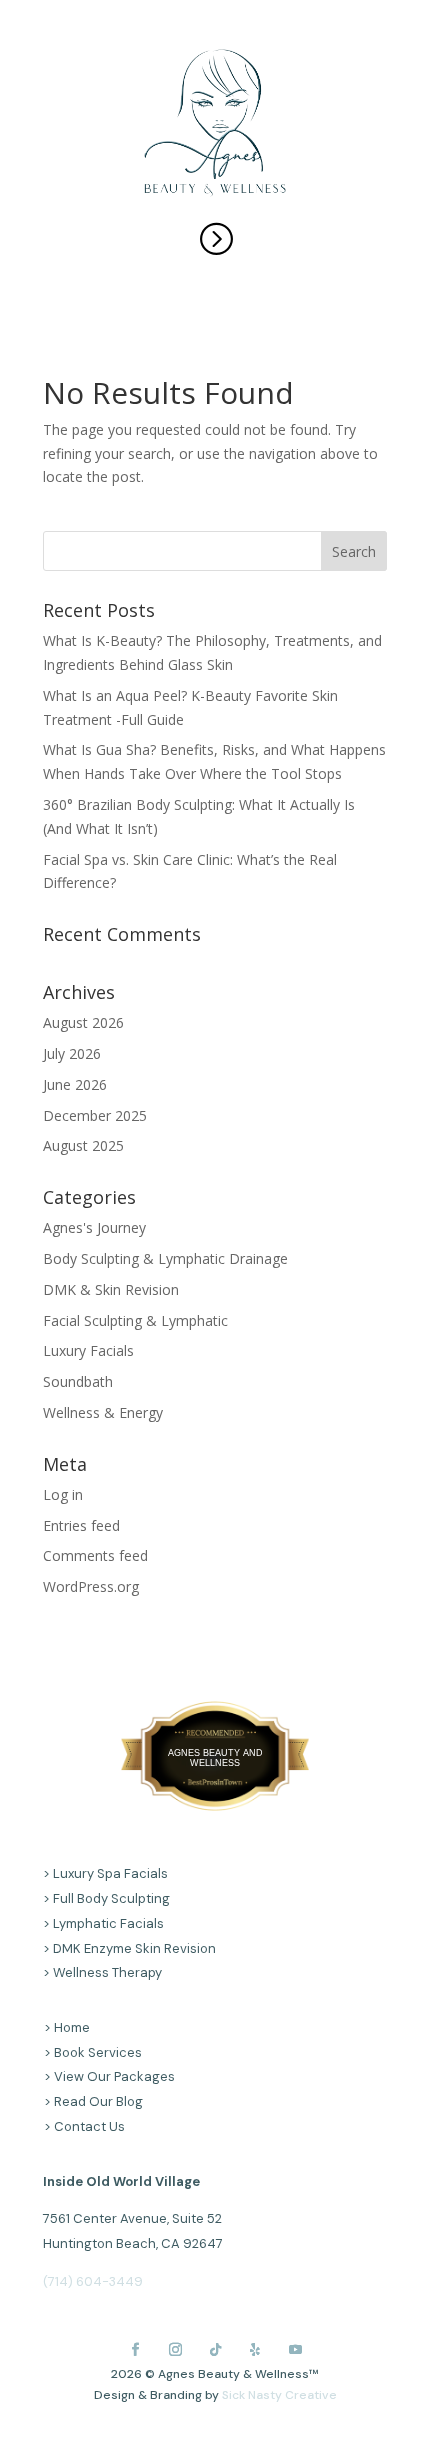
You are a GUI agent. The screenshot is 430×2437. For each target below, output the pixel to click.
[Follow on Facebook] (135, 2349)
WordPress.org (91, 1586)
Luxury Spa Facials (110, 1873)
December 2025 (95, 1115)
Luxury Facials (88, 1350)
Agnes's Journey (94, 1227)
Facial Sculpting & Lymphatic (135, 1320)
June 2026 (75, 1084)
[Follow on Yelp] (255, 2349)
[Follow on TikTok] (215, 2349)
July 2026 (72, 1053)
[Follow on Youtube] (295, 2349)
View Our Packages (114, 2076)
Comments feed (95, 1555)
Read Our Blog (98, 2101)
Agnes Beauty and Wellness (215, 1758)
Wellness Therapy (107, 1972)
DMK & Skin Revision (111, 1289)
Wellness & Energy (103, 1412)
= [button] (215, 237)
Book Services (98, 2052)
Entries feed (81, 1525)
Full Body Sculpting (111, 1898)
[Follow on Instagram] (175, 2349)
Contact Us (89, 2126)
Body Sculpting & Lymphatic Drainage (165, 1258)
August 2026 (83, 1022)
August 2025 (83, 1145)
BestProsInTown (215, 1739)
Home (72, 2027)
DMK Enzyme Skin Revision (134, 1948)
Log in (63, 1494)
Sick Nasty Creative (279, 2395)
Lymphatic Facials (108, 1923)
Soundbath (78, 1381)
